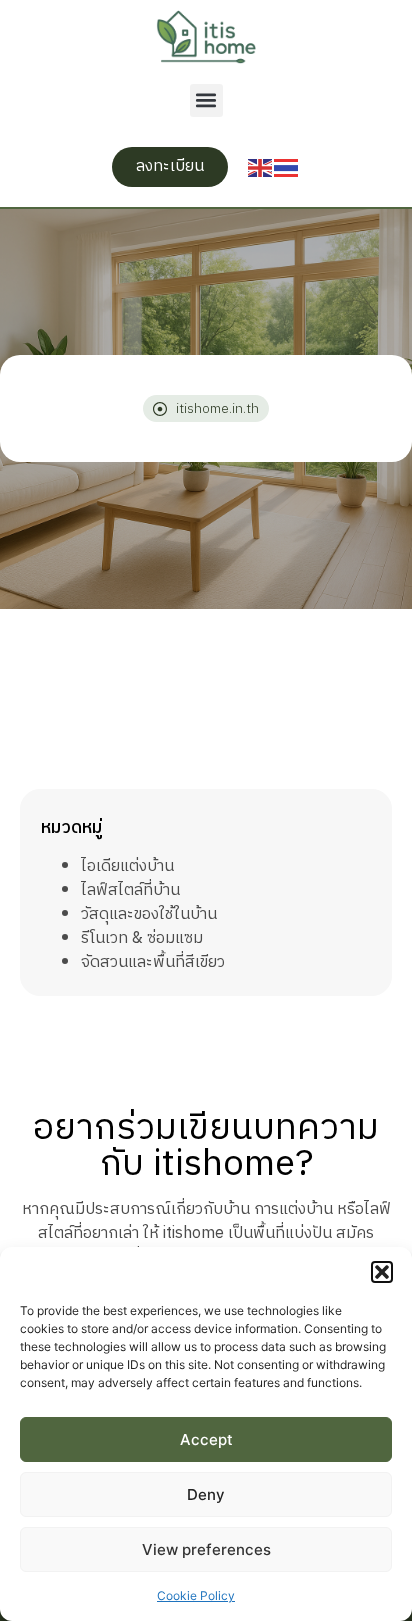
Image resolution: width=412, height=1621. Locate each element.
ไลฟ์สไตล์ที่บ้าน (130, 890)
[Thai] (287, 167)
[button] (382, 1272)
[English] (261, 167)
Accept (206, 1439)
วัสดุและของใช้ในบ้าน (149, 914)
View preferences (206, 1549)
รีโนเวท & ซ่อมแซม (142, 938)
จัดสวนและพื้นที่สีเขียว (153, 962)
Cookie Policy (196, 1595)
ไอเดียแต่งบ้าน (127, 866)
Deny (206, 1494)
